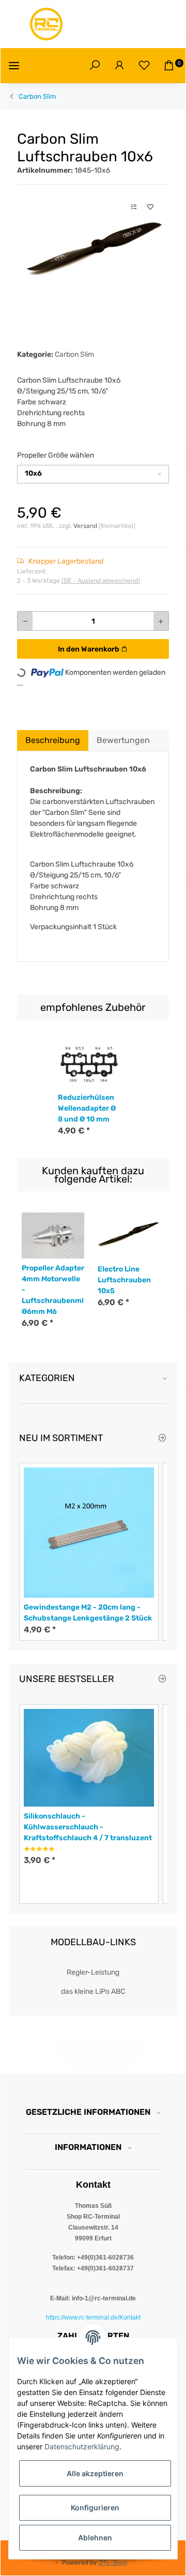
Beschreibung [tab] (53, 740)
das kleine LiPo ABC (93, 1991)
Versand (86, 526)
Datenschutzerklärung (82, 2446)
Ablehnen (95, 2537)
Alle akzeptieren (95, 2473)
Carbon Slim (74, 354)
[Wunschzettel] (144, 66)
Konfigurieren (95, 2507)
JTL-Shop (113, 2563)
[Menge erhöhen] (161, 621)
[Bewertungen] (39, 1849)
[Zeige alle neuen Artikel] (162, 1438)
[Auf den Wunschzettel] (150, 207)
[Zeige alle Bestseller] (162, 1679)
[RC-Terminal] (47, 24)
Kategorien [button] (47, 1378)
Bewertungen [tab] (123, 740)
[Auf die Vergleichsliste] (134, 207)
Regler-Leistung (93, 1972)
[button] (95, 66)
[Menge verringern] (25, 621)
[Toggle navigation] (14, 65)
